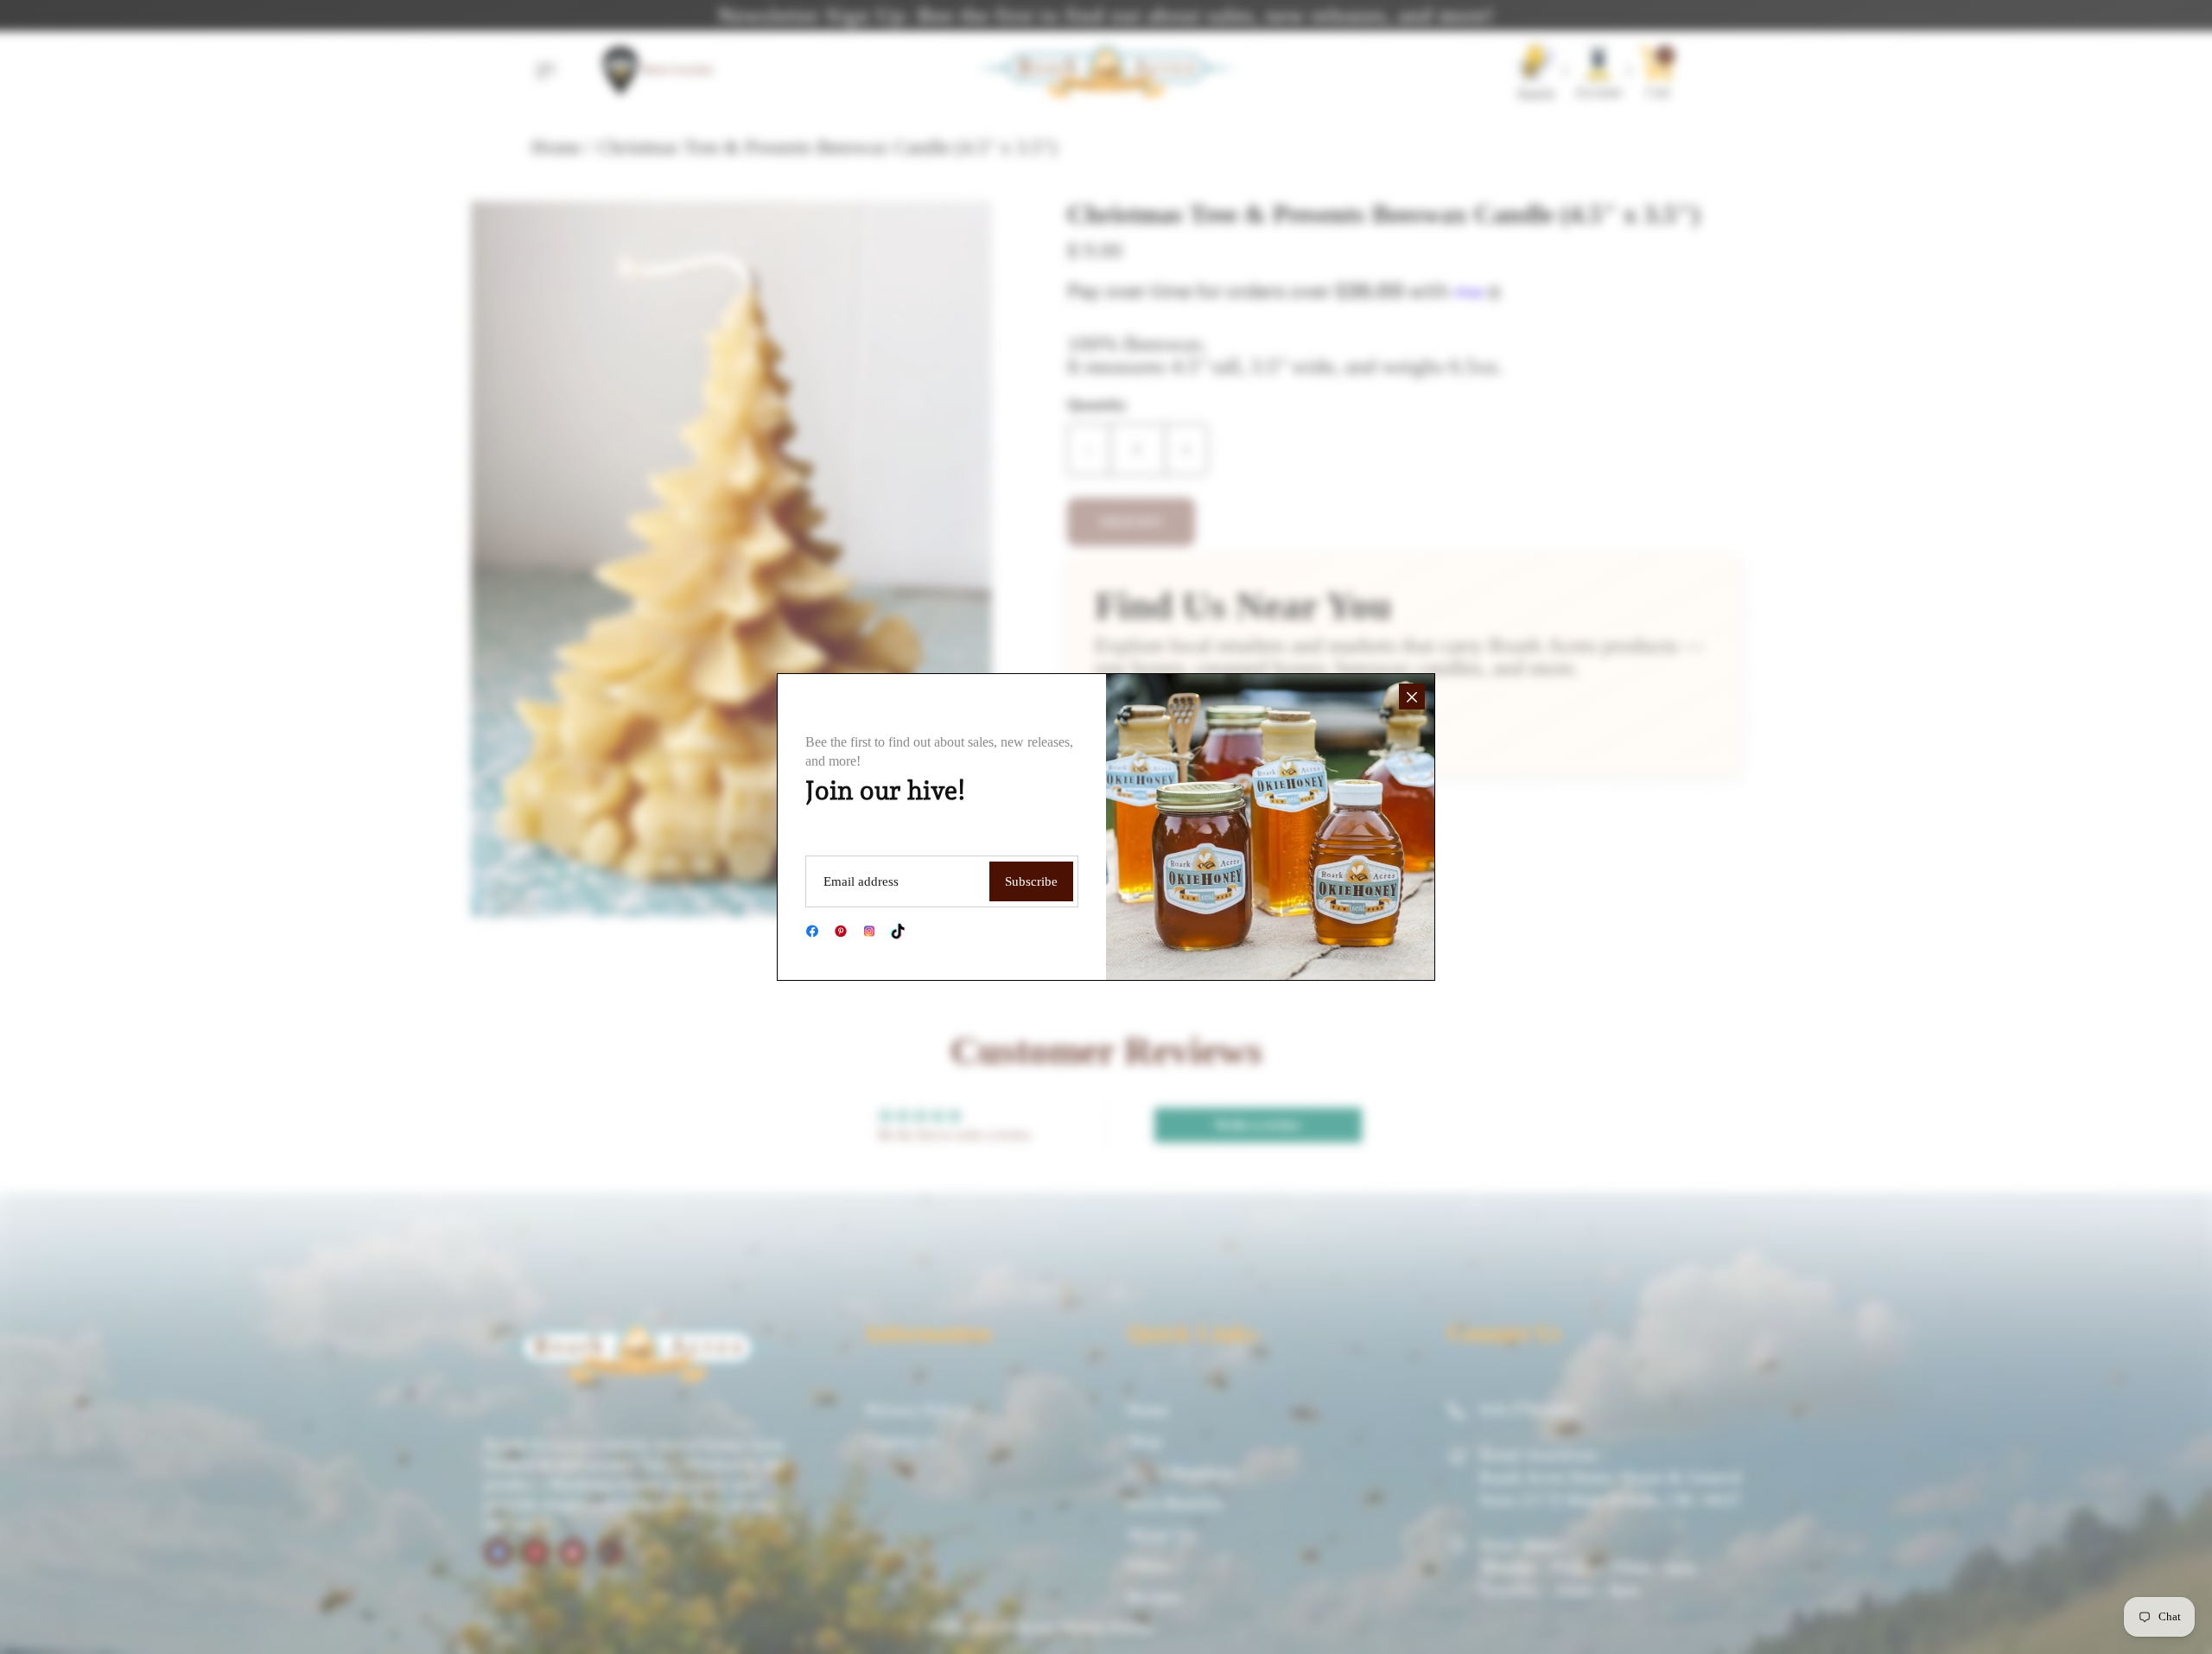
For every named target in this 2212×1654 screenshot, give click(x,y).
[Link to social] (812, 931)
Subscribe (1031, 881)
